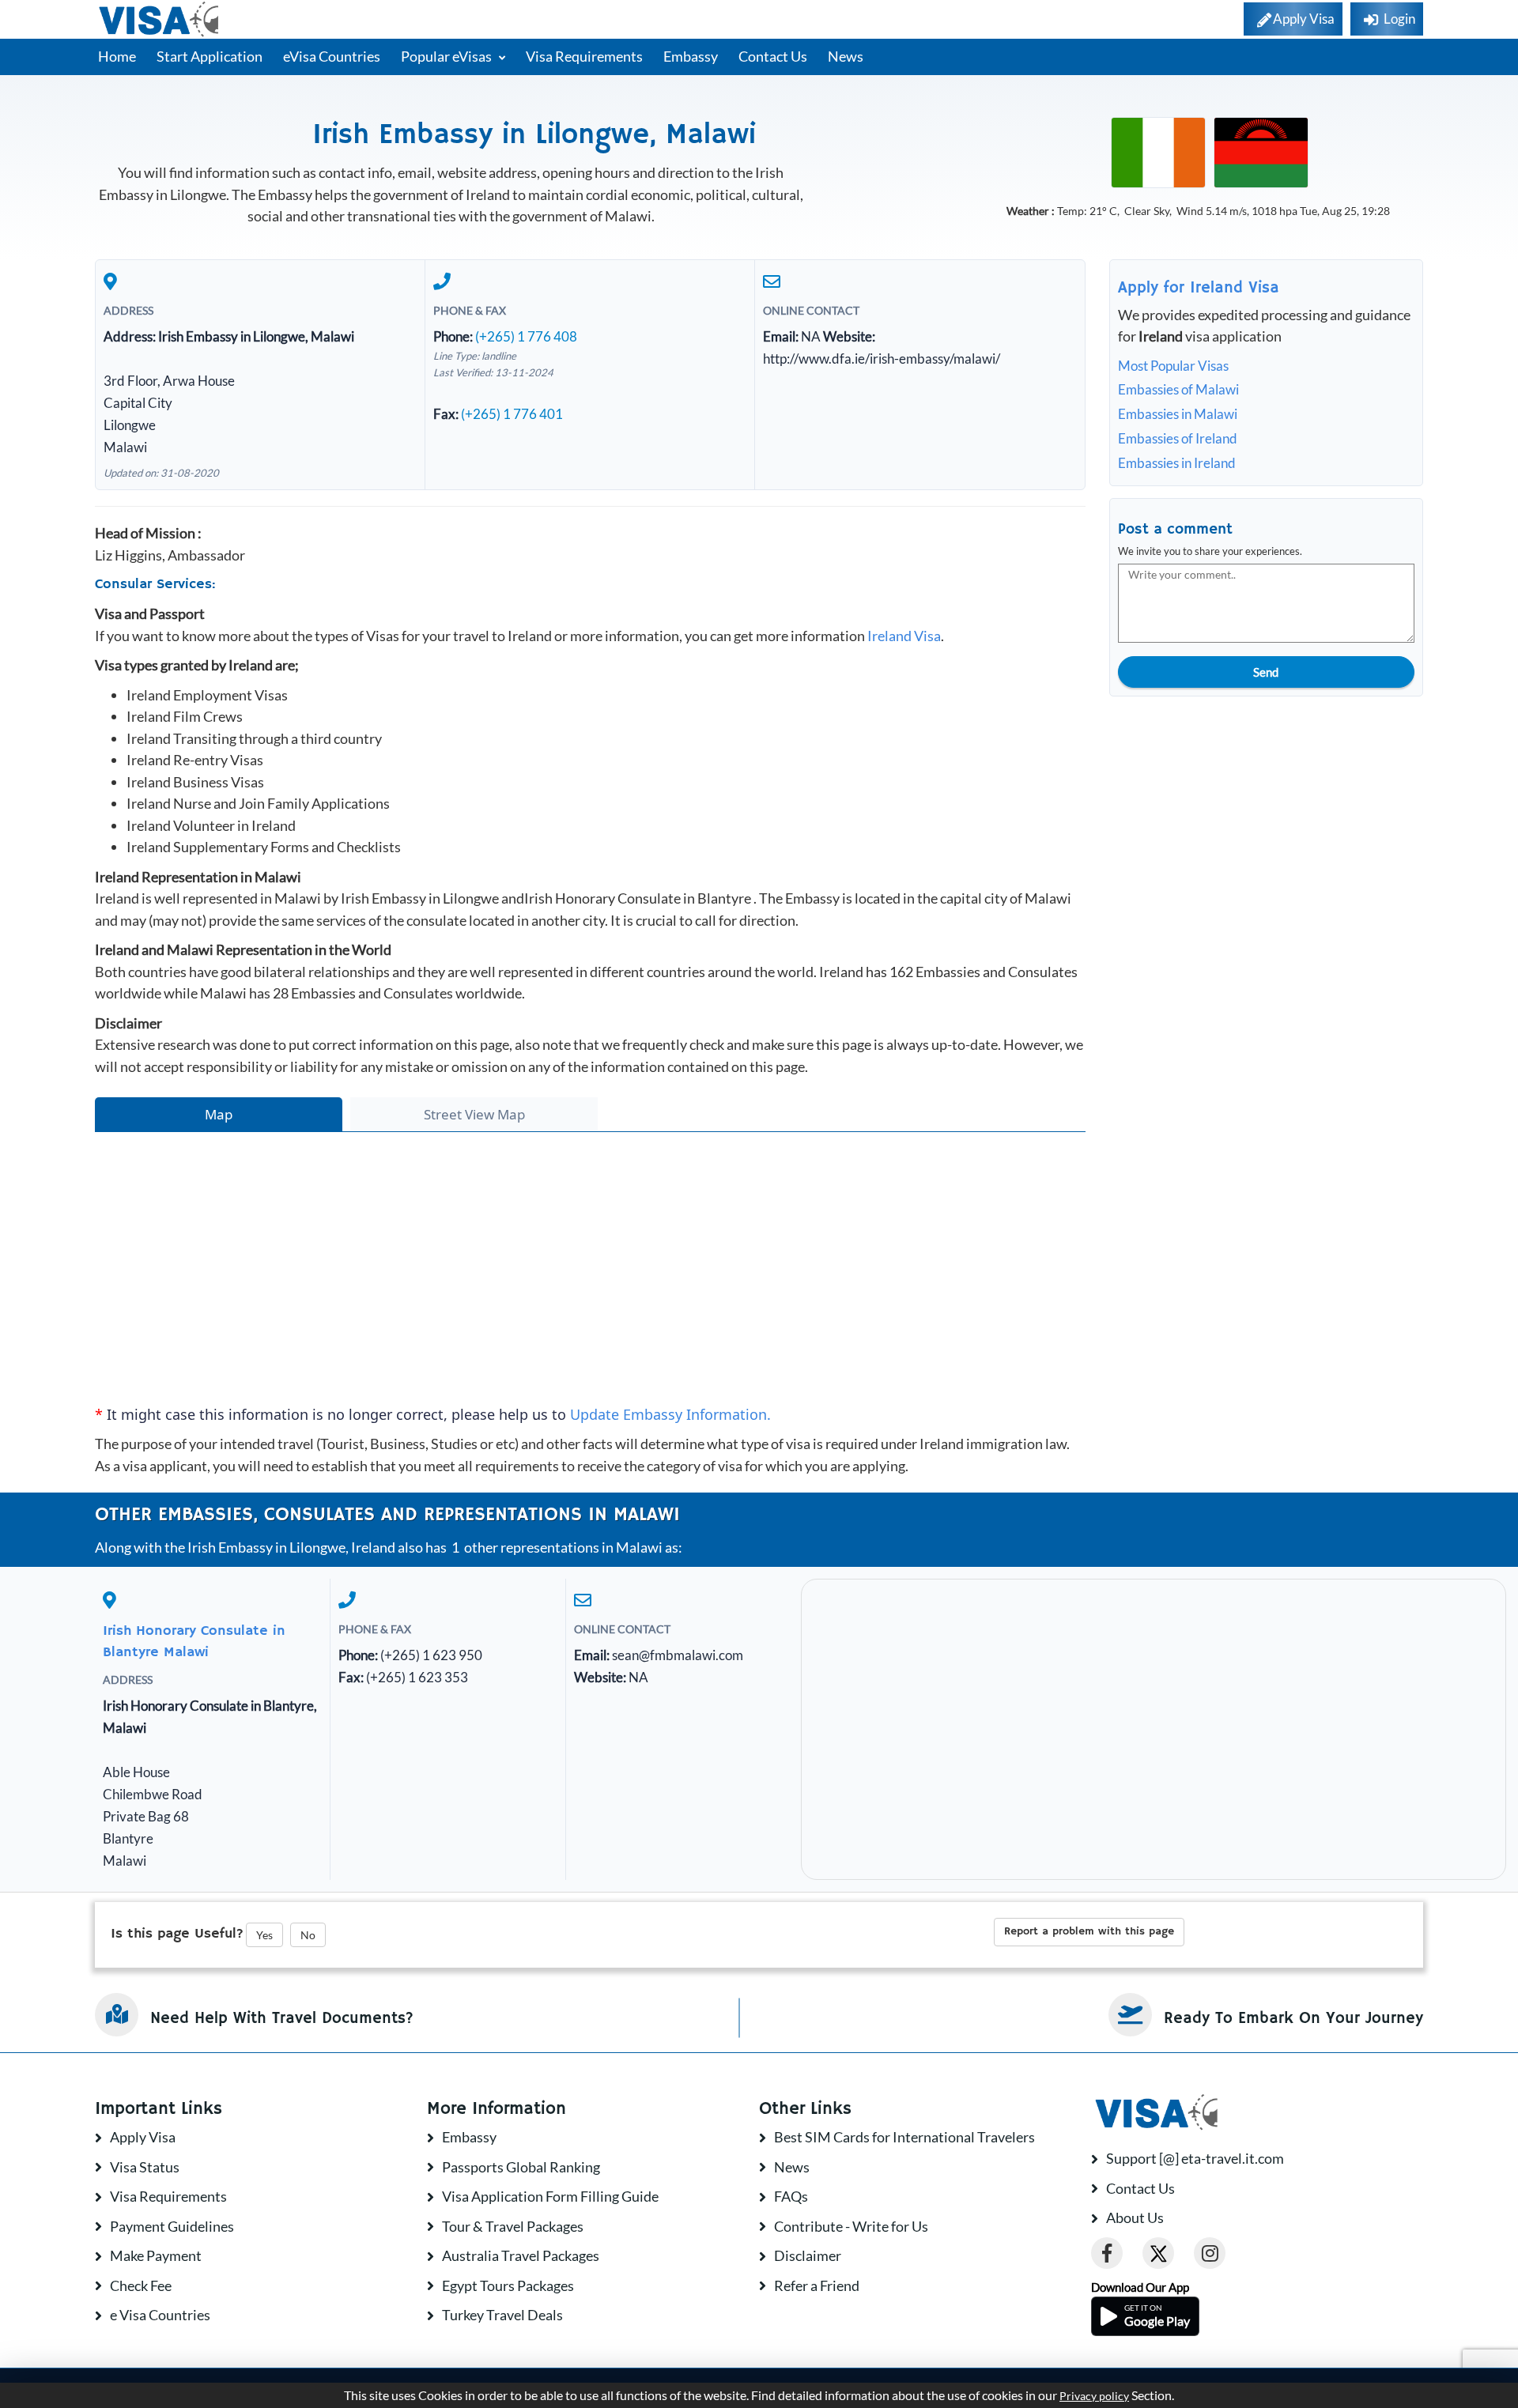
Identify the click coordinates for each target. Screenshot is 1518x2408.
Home (117, 56)
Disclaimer (808, 2255)
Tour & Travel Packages (513, 2226)
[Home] (160, 19)
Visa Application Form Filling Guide (550, 2196)
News (846, 56)
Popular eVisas (447, 56)
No (308, 1935)
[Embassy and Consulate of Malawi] (1261, 151)
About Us (1135, 2217)
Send (1266, 672)
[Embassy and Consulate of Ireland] (1158, 151)
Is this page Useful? (177, 1934)
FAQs (791, 2196)
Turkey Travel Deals (502, 2315)
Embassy (691, 56)
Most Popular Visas (1173, 366)
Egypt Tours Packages (508, 2285)
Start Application (210, 56)
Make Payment (156, 2255)
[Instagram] (1210, 2253)
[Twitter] (1158, 2253)
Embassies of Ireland (1178, 438)
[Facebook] (1107, 2253)
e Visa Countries (160, 2315)
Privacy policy (1094, 2396)
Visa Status (145, 2167)
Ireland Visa (904, 636)
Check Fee (141, 2285)
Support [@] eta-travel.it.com (1195, 2158)
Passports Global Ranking (521, 2167)
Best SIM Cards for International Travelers (904, 2137)
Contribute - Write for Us (851, 2226)
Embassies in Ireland (1177, 463)
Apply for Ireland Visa (1199, 288)
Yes (264, 1935)
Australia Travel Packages (521, 2255)
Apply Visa (143, 2137)
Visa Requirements (584, 56)
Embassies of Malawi (1178, 389)
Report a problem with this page (1089, 1931)
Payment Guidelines (172, 2226)
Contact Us (773, 56)
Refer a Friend (817, 2285)
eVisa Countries (332, 56)
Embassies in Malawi (1178, 414)
